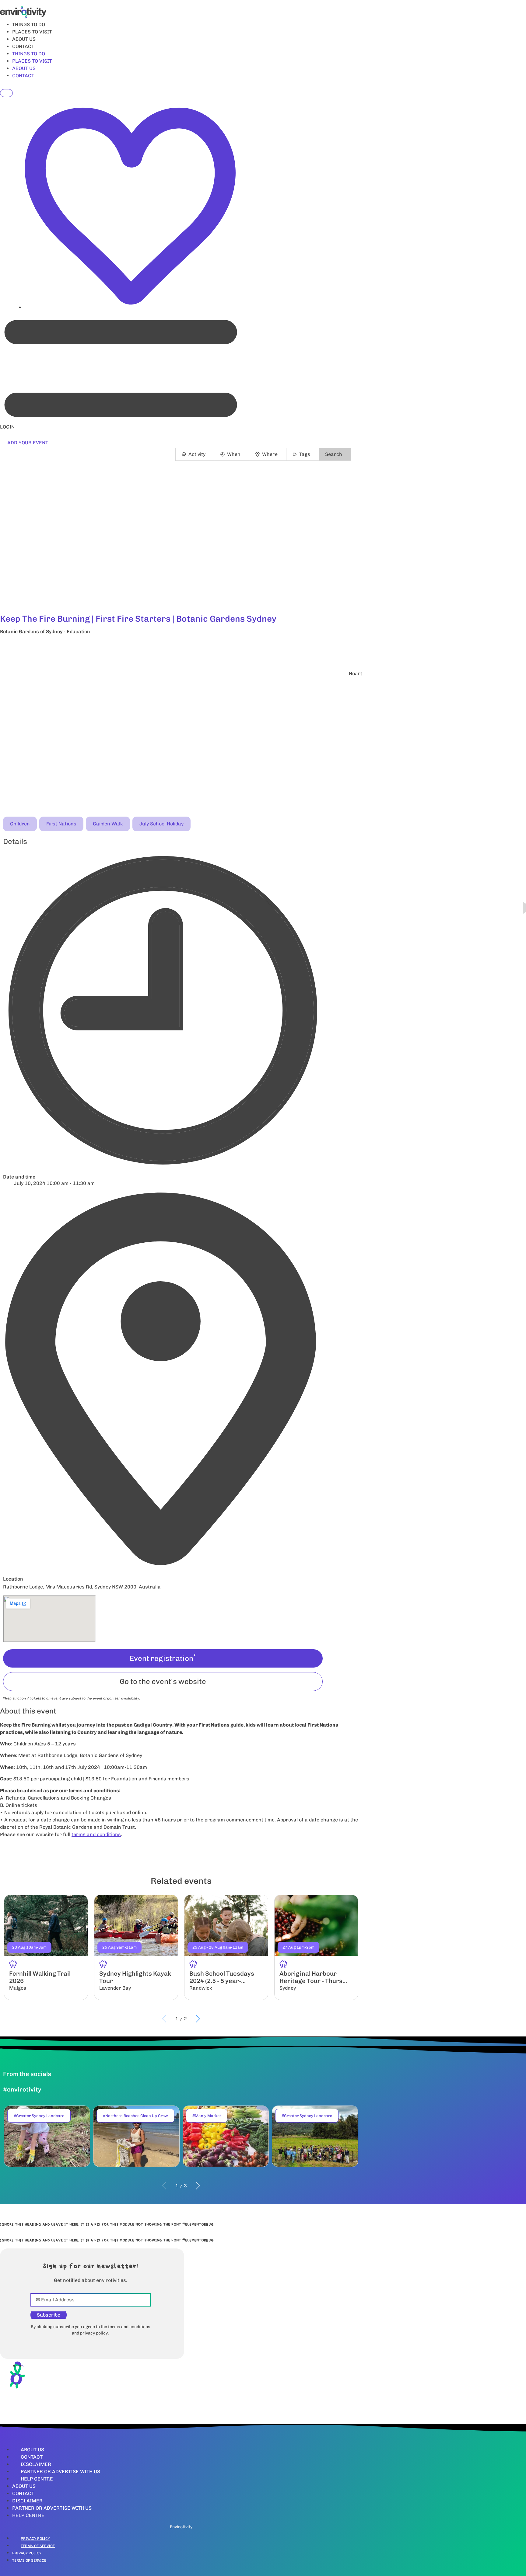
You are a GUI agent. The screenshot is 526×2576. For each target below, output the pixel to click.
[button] (181, 648)
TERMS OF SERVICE (38, 2546)
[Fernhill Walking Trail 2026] (46, 1947)
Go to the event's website (163, 1681)
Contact (32, 2457)
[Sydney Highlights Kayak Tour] (136, 1947)
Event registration (163, 1658)
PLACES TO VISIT (32, 32)
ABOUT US (24, 39)
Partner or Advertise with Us (60, 2472)
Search (334, 454)
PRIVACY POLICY (35, 2539)
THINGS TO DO (29, 24)
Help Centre (37, 2479)
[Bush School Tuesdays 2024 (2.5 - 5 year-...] (226, 1947)
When (234, 454)
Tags (305, 454)
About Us (32, 2450)
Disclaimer (36, 2464)
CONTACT (23, 46)
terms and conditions (96, 1834)
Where (270, 454)
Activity (197, 454)
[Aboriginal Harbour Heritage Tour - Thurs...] (316, 1947)
